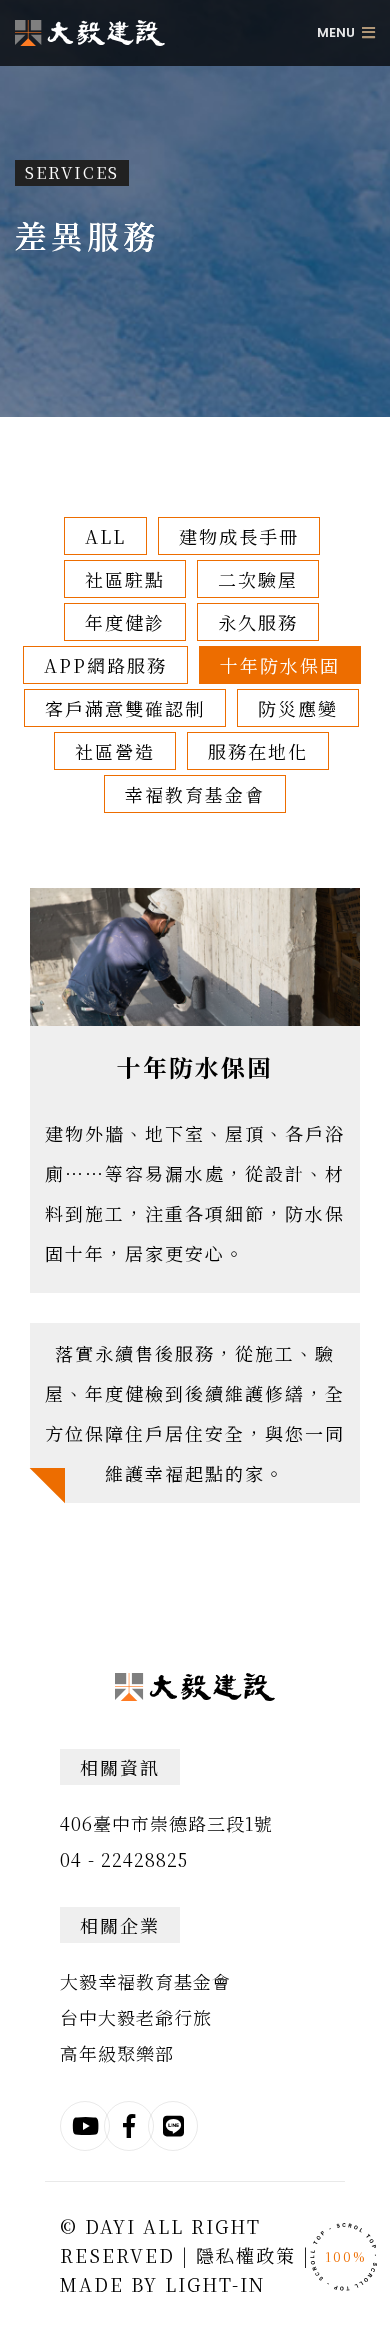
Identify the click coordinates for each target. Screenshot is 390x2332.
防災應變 (298, 708)
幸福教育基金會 (195, 794)
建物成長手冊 (239, 536)
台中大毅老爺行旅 (136, 2017)
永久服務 (258, 622)
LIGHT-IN (215, 2284)
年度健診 (125, 622)
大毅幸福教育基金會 (145, 1981)
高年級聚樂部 (117, 2053)
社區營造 (115, 751)
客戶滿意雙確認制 (125, 708)
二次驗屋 (258, 579)
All (105, 536)
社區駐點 (125, 579)
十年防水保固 (280, 665)
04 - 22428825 (124, 1859)
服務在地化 (258, 751)
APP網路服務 (105, 665)
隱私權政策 (246, 2255)
